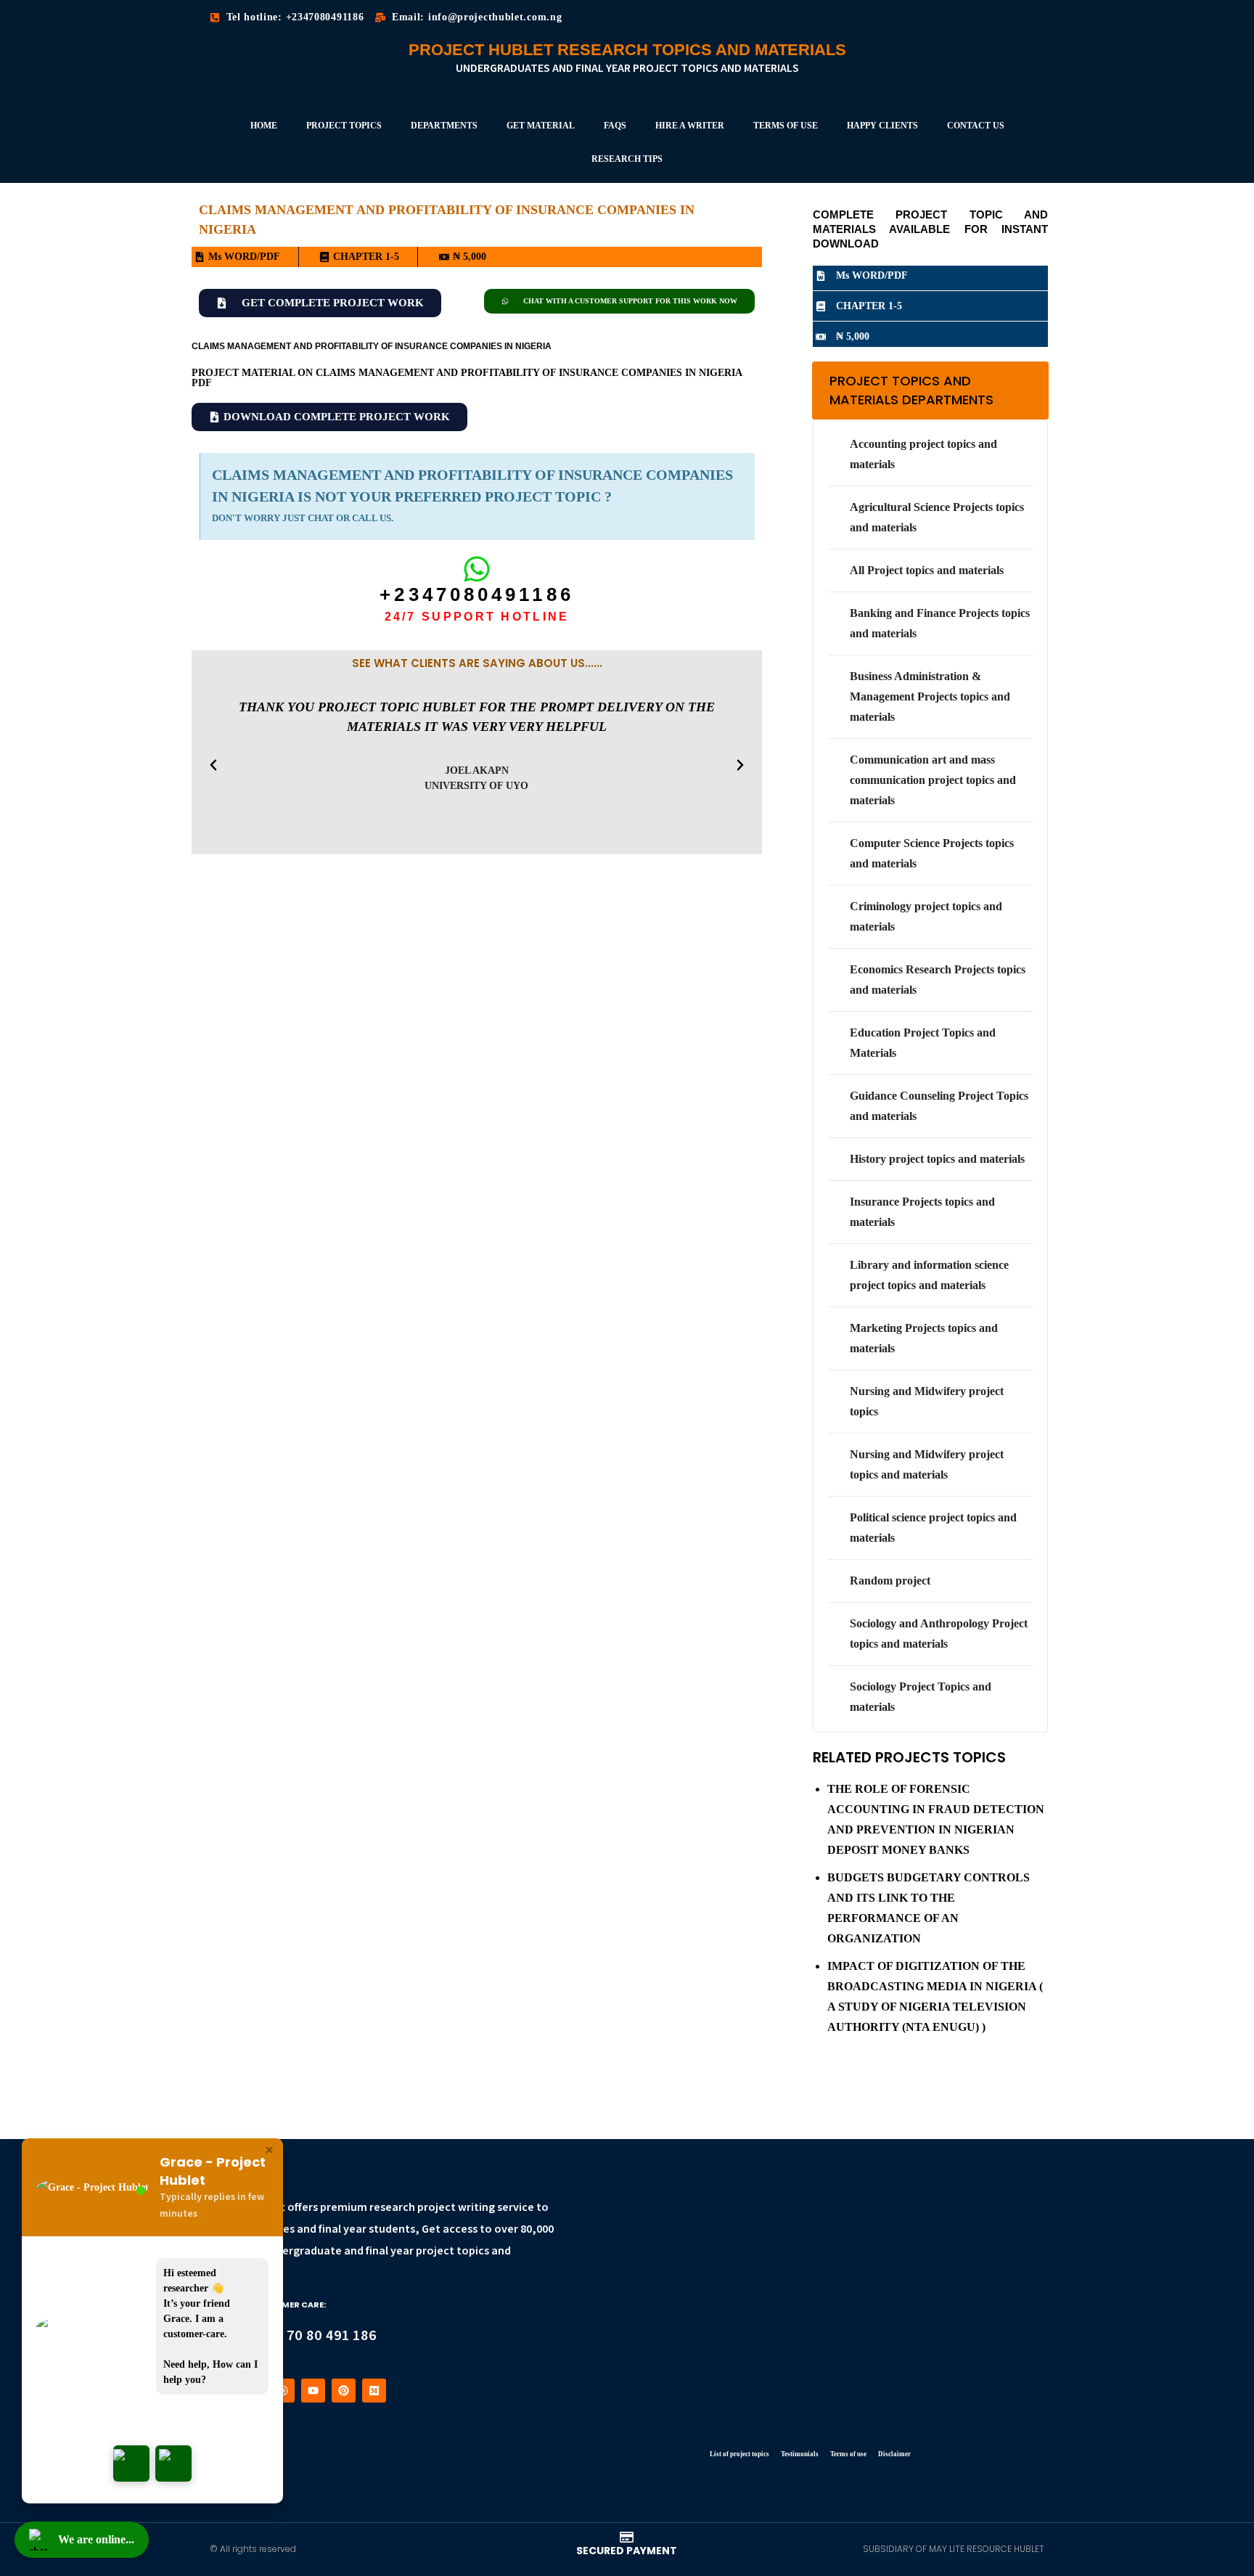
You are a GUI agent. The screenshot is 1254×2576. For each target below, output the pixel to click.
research (392, 2208)
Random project (890, 1581)
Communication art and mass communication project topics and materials (933, 780)
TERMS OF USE (786, 126)
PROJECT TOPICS (344, 126)
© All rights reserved (253, 2549)
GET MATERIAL (541, 126)
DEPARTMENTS (444, 126)
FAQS (615, 126)
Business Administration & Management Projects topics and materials (930, 696)
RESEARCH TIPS (627, 159)
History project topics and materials (937, 1159)
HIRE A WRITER (690, 126)
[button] (213, 765)
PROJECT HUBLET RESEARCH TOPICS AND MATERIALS (627, 50)
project (437, 2208)
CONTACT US (976, 126)
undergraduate (302, 2251)
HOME (264, 126)
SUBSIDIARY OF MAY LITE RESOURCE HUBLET (954, 2549)
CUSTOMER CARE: (288, 2305)
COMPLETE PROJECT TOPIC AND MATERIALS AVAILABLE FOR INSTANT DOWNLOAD (930, 229)
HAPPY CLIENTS (882, 126)
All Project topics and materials (927, 570)
